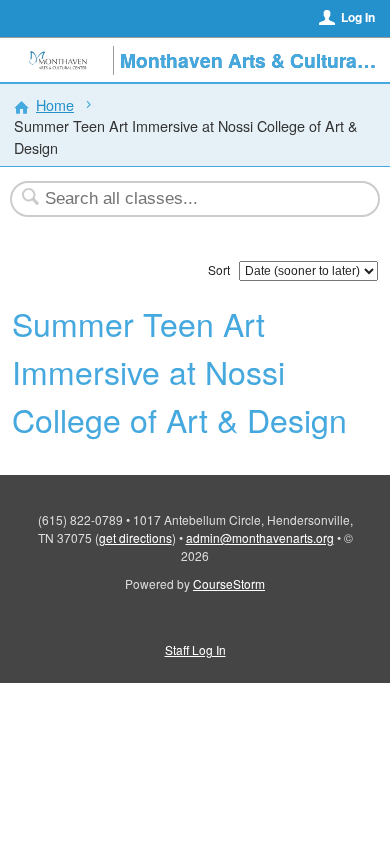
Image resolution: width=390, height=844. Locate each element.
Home (55, 104)
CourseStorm (229, 583)
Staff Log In (195, 649)
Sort (219, 269)
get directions (135, 537)
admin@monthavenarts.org (260, 537)
